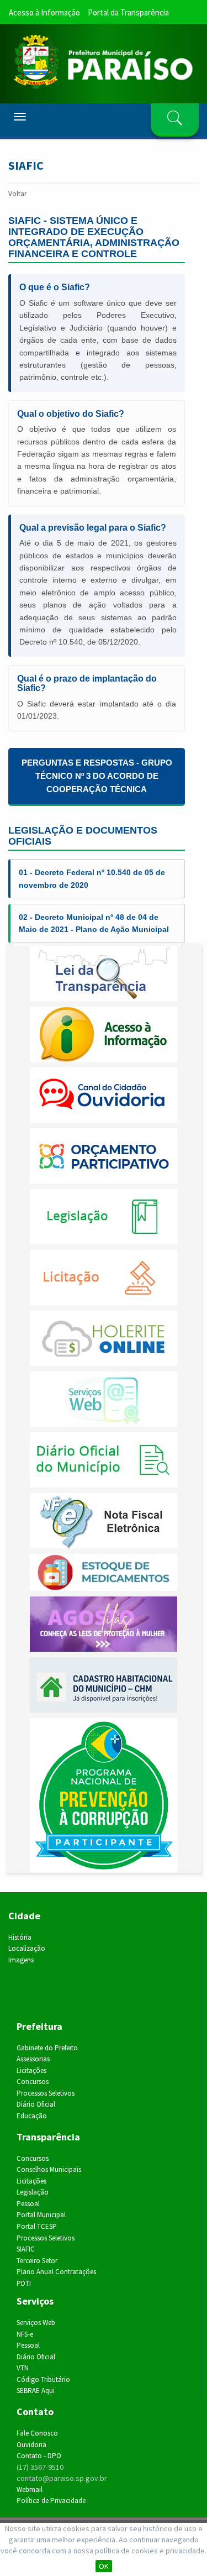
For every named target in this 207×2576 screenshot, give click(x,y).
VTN (23, 2368)
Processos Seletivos (46, 2093)
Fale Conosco (37, 2433)
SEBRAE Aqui (36, 2391)
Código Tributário (43, 2379)
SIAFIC (26, 2249)
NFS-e (25, 2334)
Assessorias (33, 2059)
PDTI (24, 2283)
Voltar (17, 194)
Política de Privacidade (51, 2501)
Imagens (21, 1960)
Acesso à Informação (44, 12)
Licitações (31, 2070)
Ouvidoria (31, 2445)
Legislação (33, 2192)
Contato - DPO (39, 2456)
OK (104, 2566)
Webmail (30, 2489)
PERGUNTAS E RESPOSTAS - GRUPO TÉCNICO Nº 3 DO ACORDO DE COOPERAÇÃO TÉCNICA (97, 776)
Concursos (33, 2082)
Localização (27, 1948)
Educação (32, 2116)
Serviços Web (36, 2323)
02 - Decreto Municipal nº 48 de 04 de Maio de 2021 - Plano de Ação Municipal (94, 923)
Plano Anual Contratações (56, 2272)
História (20, 1937)
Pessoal (28, 2204)
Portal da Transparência (128, 12)
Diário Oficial (36, 2104)
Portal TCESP (37, 2226)
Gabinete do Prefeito (47, 2048)
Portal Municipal (41, 2215)
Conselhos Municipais (49, 2169)
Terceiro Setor (37, 2261)
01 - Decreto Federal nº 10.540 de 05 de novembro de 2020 (92, 878)
